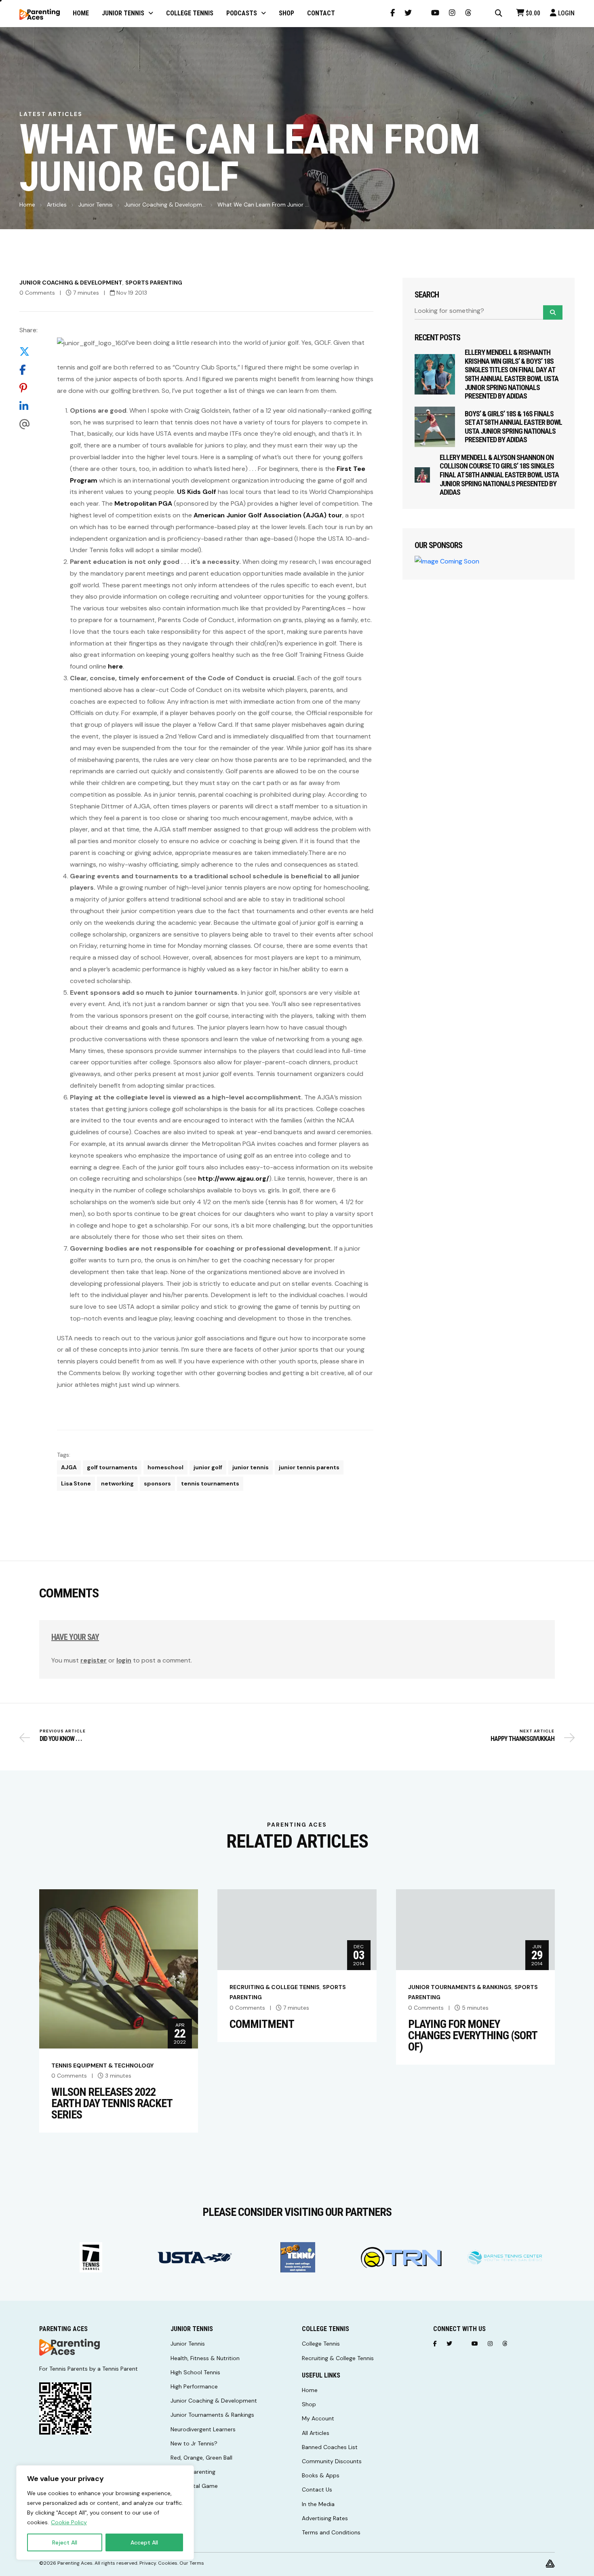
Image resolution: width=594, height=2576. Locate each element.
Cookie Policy (69, 2522)
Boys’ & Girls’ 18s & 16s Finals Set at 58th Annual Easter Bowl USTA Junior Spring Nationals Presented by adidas (513, 427)
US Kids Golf (197, 492)
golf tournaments (112, 1467)
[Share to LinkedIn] (28, 406)
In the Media (318, 2504)
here (115, 666)
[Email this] (28, 424)
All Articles (316, 2433)
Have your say (75, 1637)
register (94, 1660)
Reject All (65, 2542)
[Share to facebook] (28, 370)
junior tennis (251, 1467)
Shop (309, 2404)
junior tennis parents (309, 1467)
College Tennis (321, 2344)
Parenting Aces (75, 2563)
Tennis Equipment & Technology (102, 2065)
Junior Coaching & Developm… (165, 205)
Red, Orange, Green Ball (201, 2458)
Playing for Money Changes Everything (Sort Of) (473, 2036)
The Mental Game (194, 2486)
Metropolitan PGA (143, 503)
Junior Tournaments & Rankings (460, 1987)
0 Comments (37, 293)
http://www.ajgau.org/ (234, 1178)
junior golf (208, 1467)
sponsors (157, 1483)
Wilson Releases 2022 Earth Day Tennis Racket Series (112, 2103)
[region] (105, 2513)
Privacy (148, 2563)
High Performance (194, 2386)
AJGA (69, 1467)
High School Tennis (195, 2372)
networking (117, 1483)
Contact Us (317, 2490)
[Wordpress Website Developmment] (550, 2563)
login (124, 1660)
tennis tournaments (210, 1483)
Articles (57, 205)
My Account (318, 2418)
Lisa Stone (76, 1483)
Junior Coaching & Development (71, 283)
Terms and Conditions (331, 2532)
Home (27, 205)
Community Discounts (332, 2461)
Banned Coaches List (330, 2447)
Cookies (168, 2563)
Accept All (144, 2542)
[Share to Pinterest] (28, 388)
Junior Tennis (96, 205)
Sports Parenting (154, 283)
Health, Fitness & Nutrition (205, 2358)
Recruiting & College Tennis (275, 1987)
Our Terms (192, 2563)
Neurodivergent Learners (203, 2429)
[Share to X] (28, 351)
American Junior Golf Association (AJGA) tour (268, 515)
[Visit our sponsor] (91, 2257)
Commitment (262, 2024)
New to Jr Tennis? (194, 2443)
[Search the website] (499, 13)
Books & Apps (321, 2475)
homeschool (165, 1467)
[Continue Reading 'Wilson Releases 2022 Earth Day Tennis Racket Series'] (119, 1968)
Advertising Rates (325, 2518)
